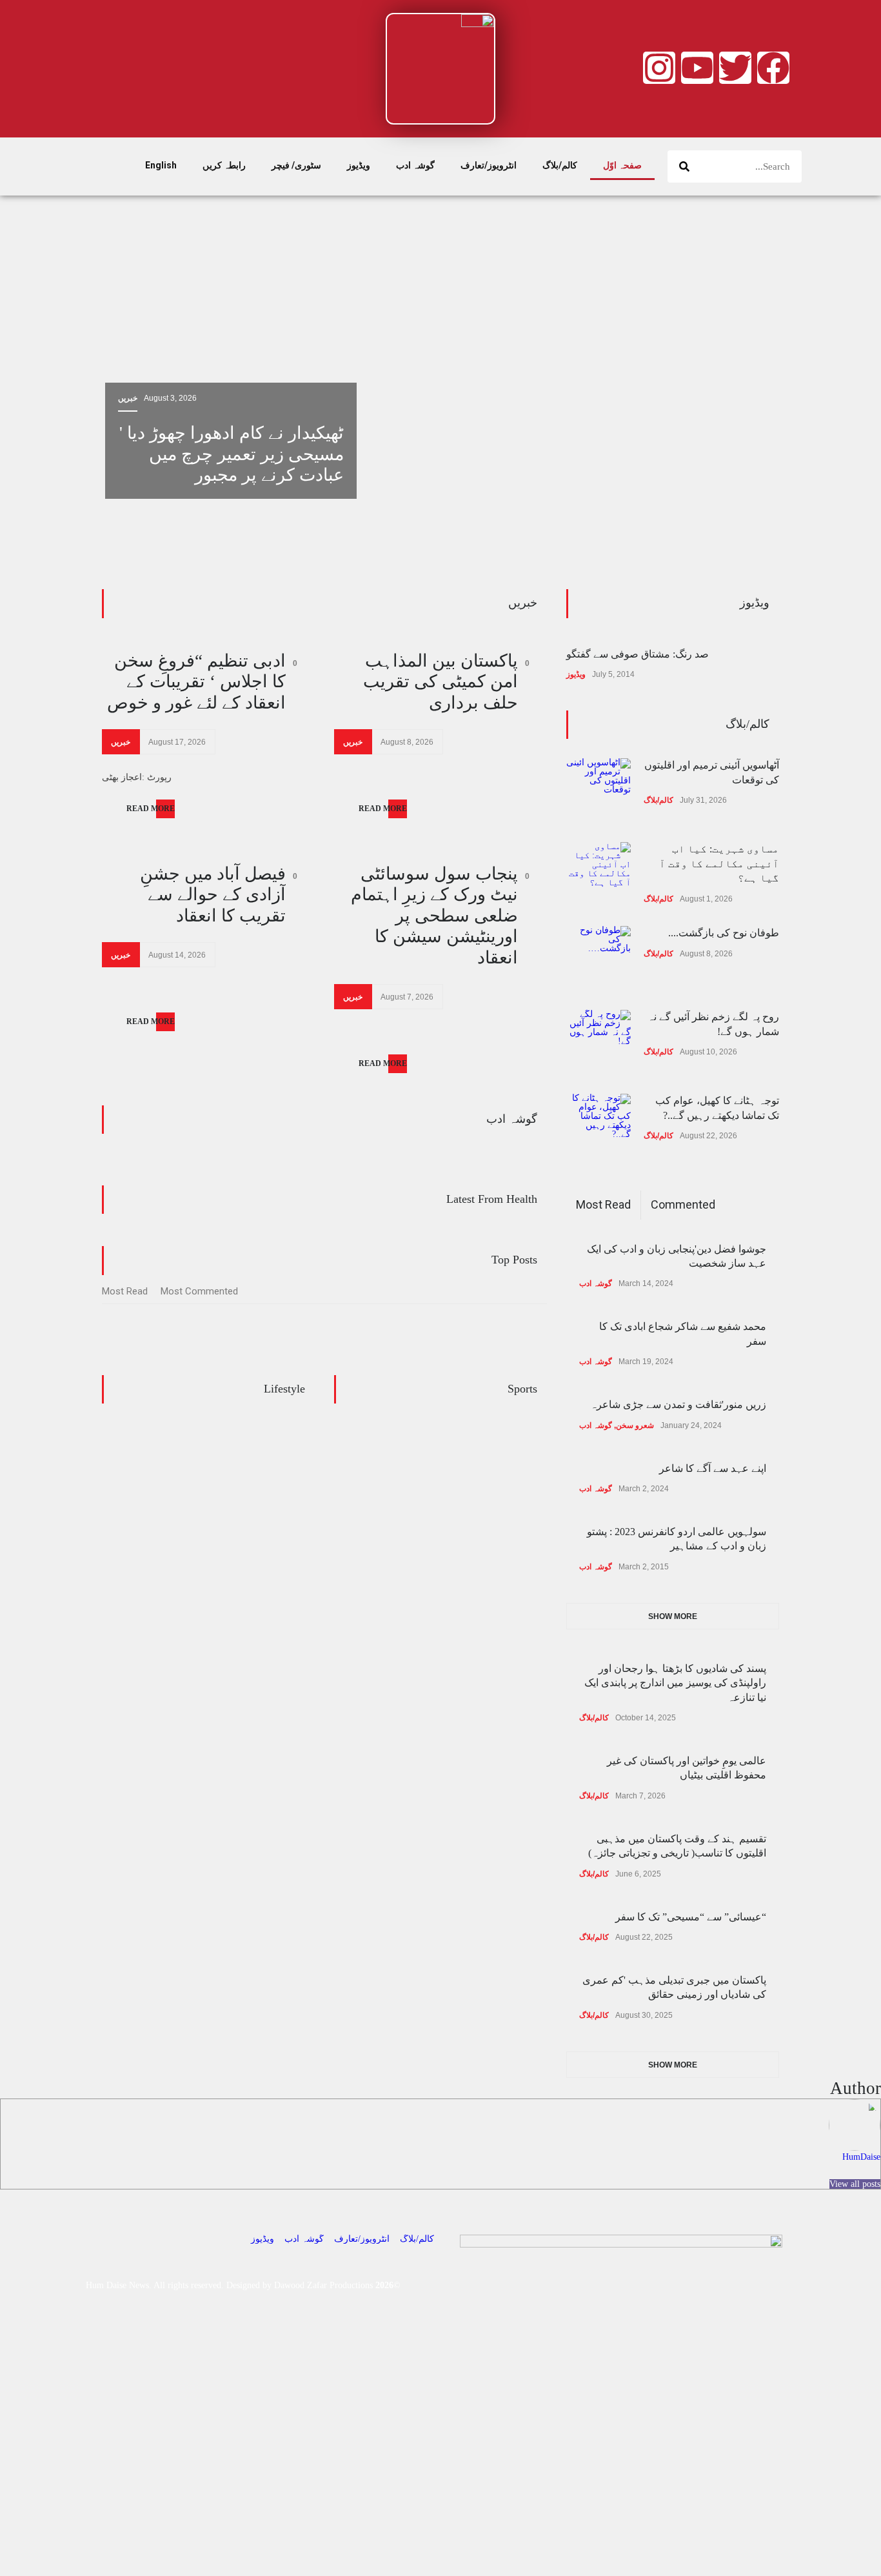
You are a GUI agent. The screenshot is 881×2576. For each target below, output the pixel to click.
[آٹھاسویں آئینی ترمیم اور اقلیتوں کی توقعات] (599, 790)
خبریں (128, 398)
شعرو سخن (635, 1425)
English (161, 165)
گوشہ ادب (415, 165)
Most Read (125, 1291)
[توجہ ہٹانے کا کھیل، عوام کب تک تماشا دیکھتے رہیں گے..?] (599, 1126)
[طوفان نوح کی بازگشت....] (599, 958)
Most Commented (199, 1291)
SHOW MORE (673, 1616)
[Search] (684, 166)
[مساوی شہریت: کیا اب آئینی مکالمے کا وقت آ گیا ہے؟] (599, 874)
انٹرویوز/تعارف (489, 165)
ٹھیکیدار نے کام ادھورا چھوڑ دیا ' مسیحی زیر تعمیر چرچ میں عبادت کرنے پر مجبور (232, 454)
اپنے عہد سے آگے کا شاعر (713, 1468)
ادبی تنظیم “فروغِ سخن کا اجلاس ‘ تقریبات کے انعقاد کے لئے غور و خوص (196, 682)
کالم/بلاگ (560, 165)
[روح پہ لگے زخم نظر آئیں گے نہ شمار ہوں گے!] (599, 1042)
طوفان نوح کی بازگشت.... (724, 933)
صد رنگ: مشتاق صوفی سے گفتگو (638, 654)
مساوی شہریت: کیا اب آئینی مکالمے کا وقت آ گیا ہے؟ (719, 863)
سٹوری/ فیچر (296, 165)
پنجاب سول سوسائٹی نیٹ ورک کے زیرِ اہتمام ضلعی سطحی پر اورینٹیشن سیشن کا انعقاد (434, 916)
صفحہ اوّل (622, 165)
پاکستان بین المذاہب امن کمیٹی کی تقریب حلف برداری (440, 682)
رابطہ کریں (224, 165)
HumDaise (861, 2157)
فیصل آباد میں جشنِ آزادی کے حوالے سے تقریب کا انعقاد (213, 895)
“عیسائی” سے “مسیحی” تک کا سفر (691, 1917)
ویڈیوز (359, 165)
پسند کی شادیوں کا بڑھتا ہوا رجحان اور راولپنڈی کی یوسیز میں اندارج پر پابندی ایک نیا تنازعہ (675, 1683)
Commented (683, 1204)
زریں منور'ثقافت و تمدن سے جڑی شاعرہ (678, 1404)
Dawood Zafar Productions (323, 2285)
